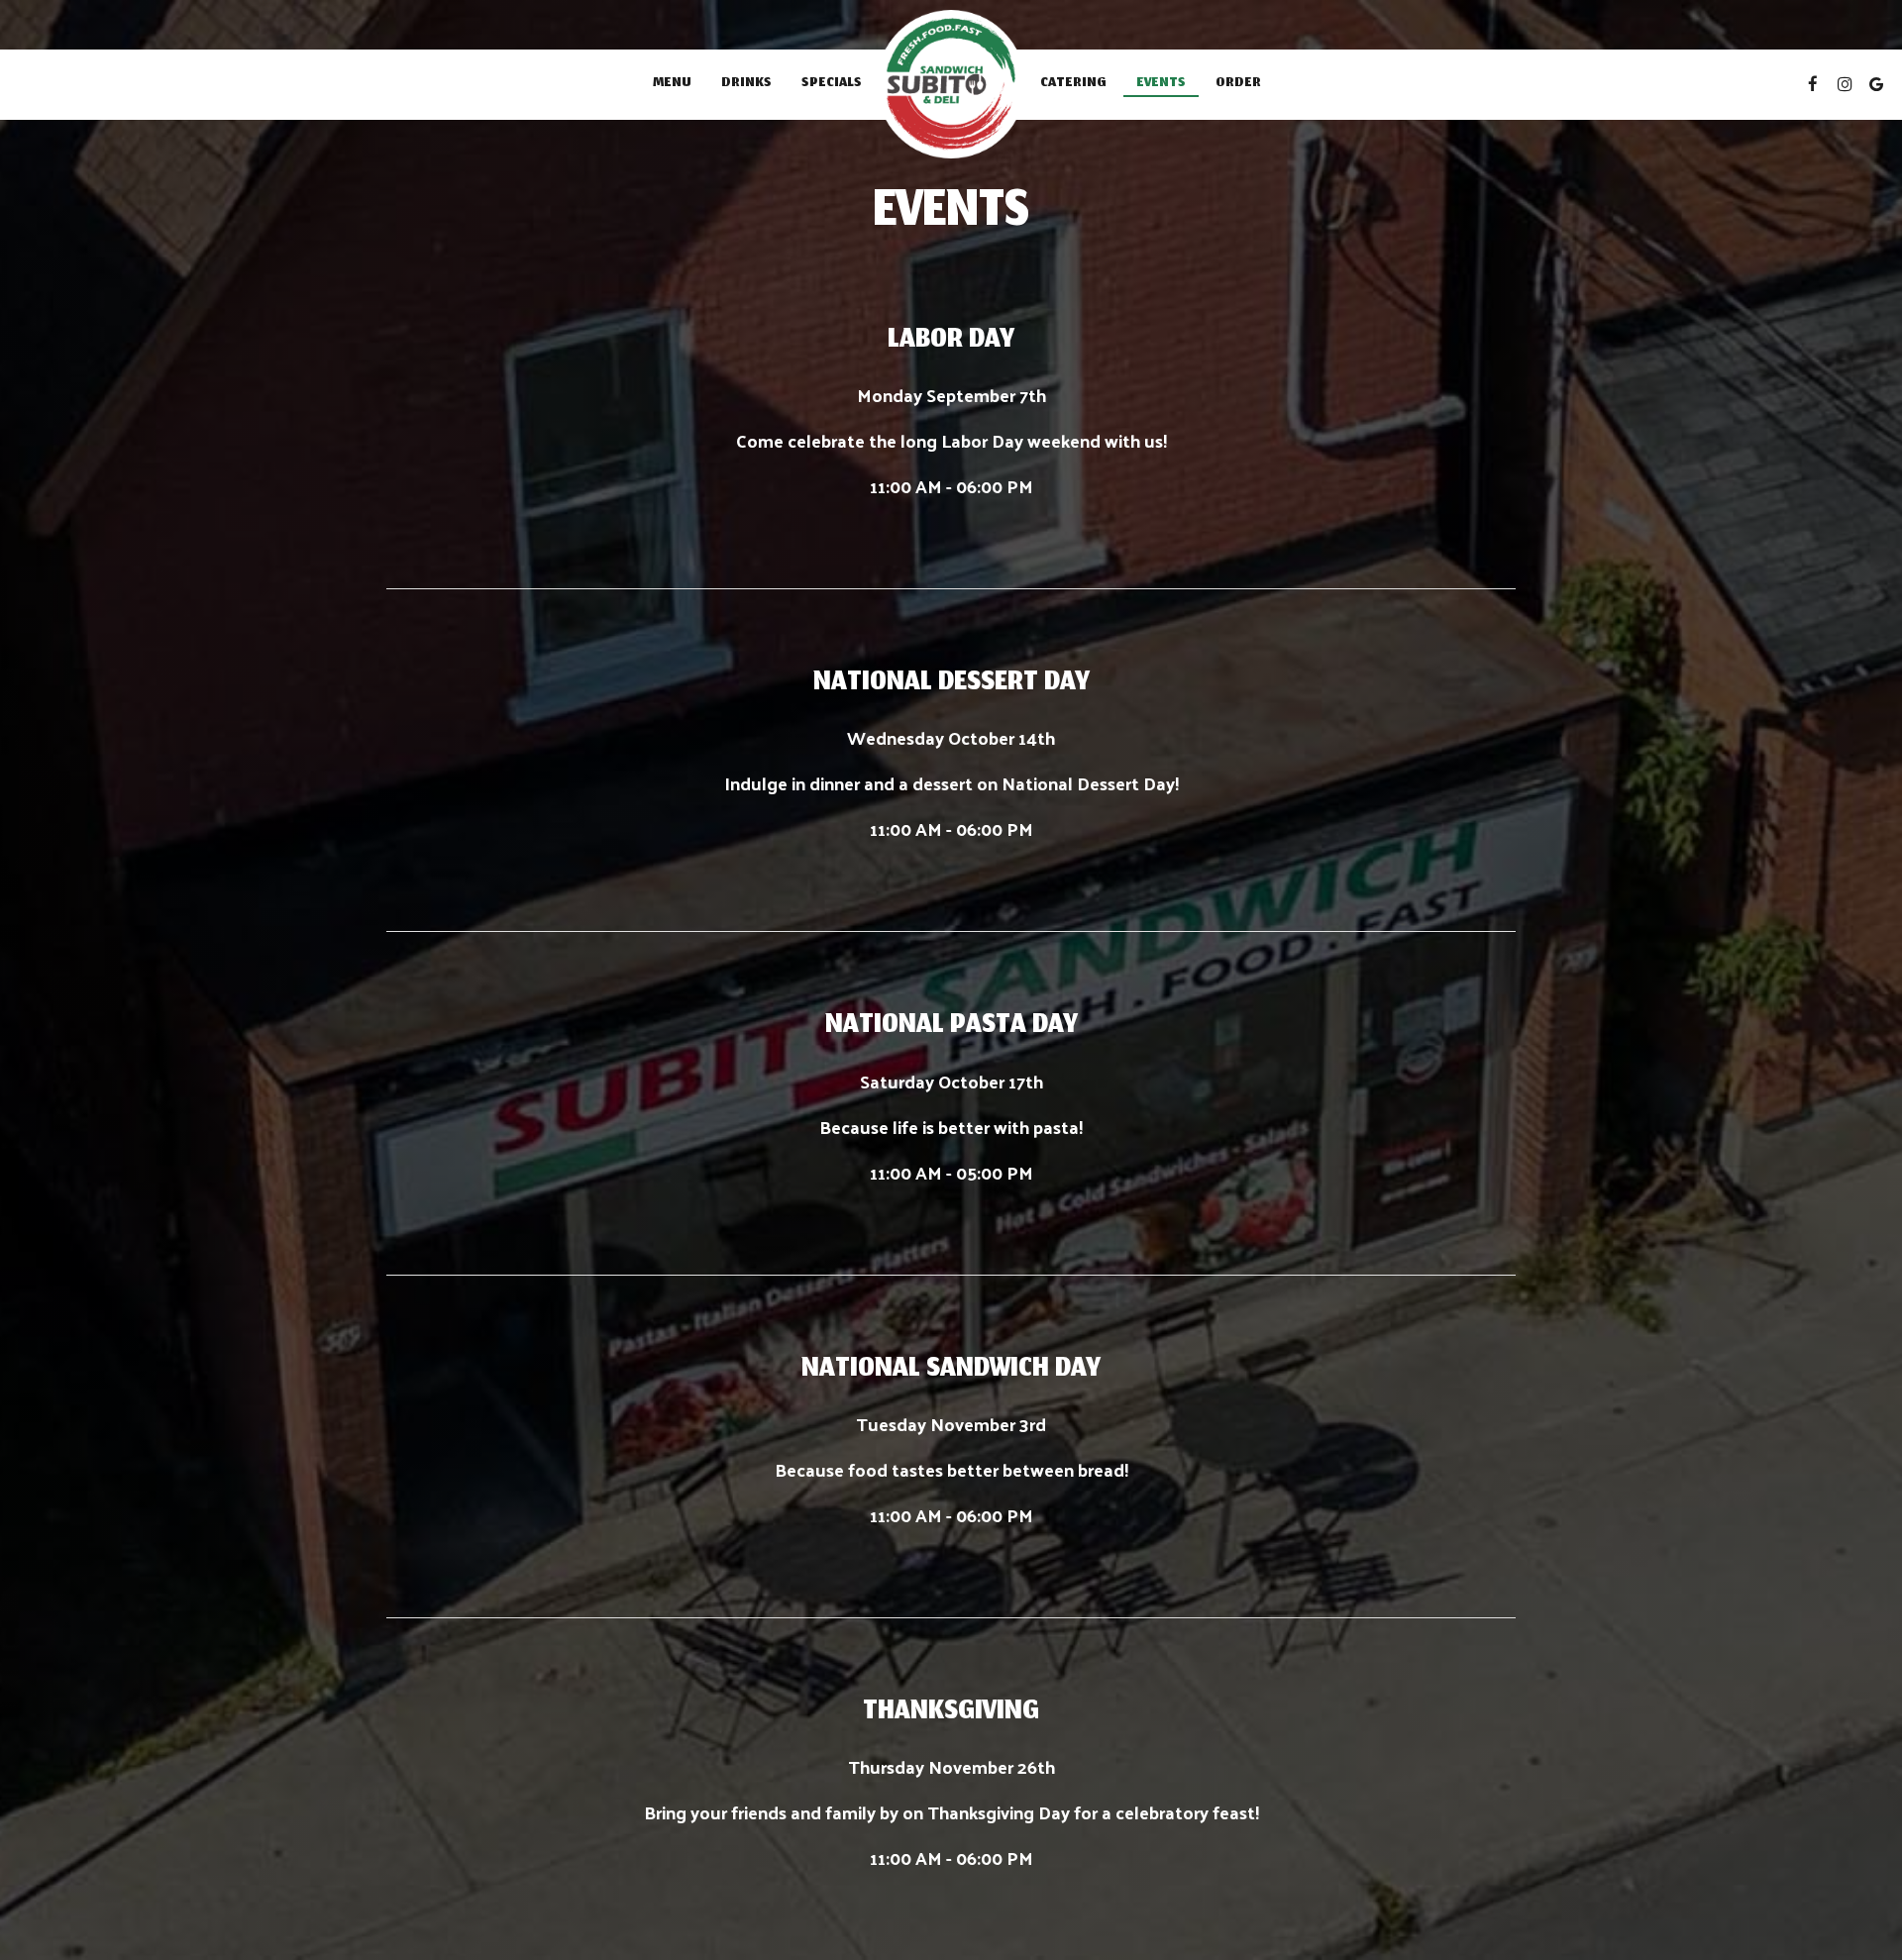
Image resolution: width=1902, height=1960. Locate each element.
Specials (832, 84)
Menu (672, 84)
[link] (951, 84)
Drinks (746, 84)
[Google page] (1876, 84)
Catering (1073, 84)
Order (1238, 84)
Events (1161, 84)
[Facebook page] (1813, 84)
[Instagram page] (1845, 84)
